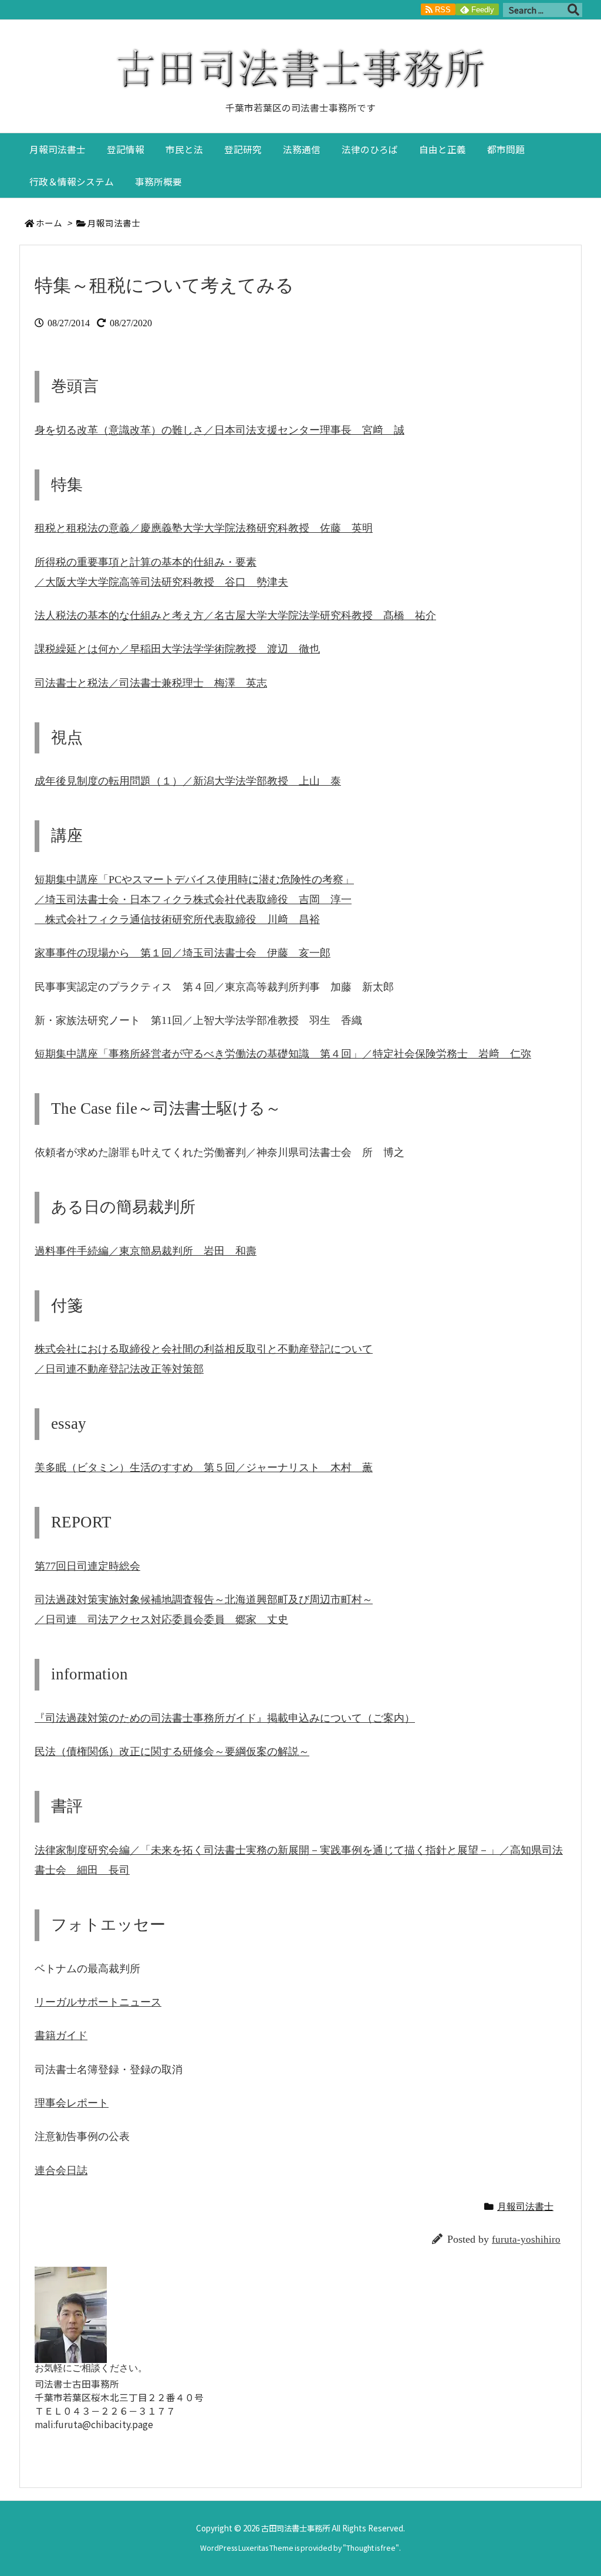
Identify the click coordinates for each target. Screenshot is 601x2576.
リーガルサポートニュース (98, 2002)
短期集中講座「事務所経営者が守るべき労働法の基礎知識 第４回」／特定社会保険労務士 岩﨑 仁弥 (283, 1054)
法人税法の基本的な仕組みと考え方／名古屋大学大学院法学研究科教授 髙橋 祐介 (235, 616)
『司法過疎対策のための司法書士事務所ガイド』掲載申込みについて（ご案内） (225, 1718)
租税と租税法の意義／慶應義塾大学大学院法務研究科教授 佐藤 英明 (204, 528)
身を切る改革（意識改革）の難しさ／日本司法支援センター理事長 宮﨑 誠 (220, 430)
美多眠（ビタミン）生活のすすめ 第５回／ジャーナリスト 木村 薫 (204, 1468)
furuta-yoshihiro (526, 2239)
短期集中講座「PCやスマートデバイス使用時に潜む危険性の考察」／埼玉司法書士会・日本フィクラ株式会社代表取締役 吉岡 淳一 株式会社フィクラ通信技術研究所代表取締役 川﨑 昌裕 (194, 900)
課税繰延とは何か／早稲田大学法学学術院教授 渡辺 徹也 (177, 649)
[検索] (573, 10)
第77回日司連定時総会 (87, 1566)
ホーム (49, 223)
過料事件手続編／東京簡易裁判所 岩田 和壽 (146, 1251)
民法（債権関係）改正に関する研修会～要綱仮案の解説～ (172, 1752)
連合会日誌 (61, 2171)
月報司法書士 (114, 223)
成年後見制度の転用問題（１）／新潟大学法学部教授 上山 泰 (188, 781)
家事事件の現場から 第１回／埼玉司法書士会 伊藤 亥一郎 (183, 953)
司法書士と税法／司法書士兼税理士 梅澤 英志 (151, 683)
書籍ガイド (61, 2036)
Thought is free (371, 2548)
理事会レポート (72, 2103)
